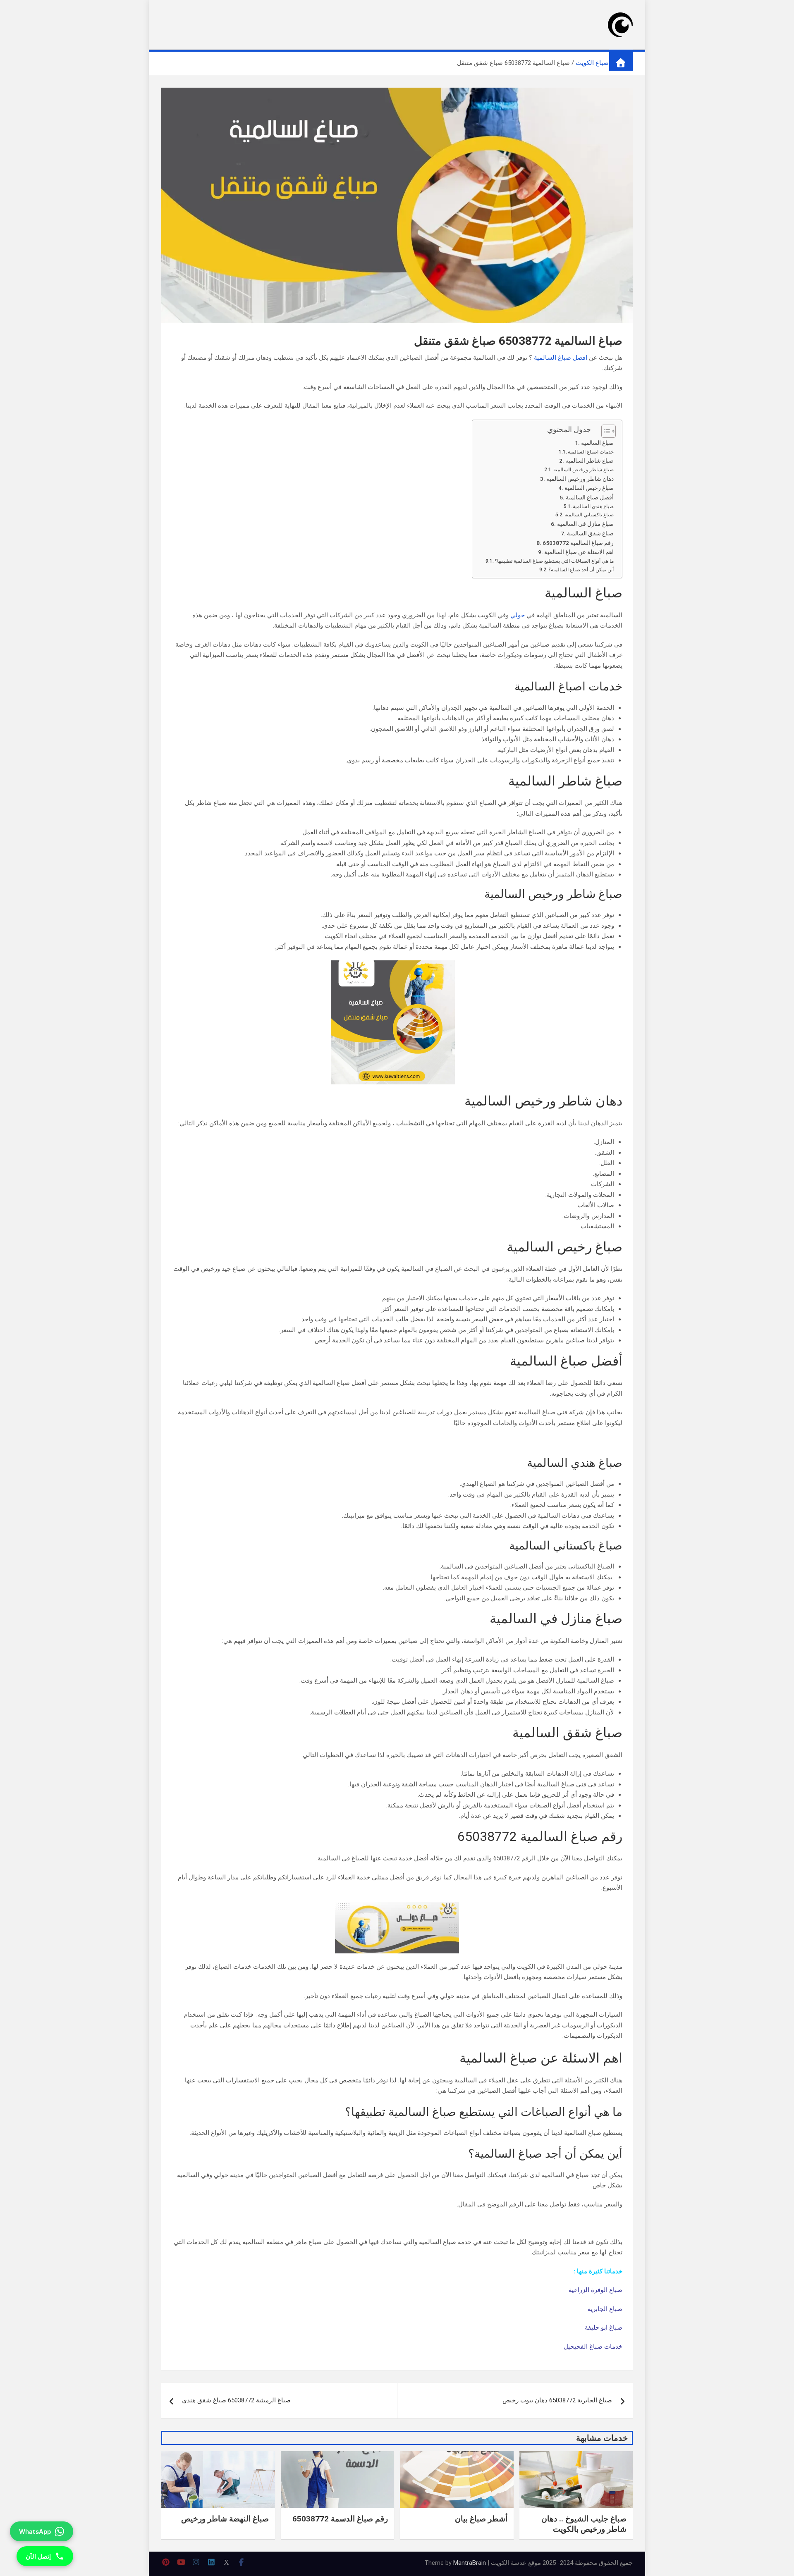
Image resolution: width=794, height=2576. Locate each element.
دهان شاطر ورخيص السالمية (580, 479)
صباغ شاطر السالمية (590, 461)
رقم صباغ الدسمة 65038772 (340, 2519)
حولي (518, 615)
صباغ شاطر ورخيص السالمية (584, 470)
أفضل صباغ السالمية (590, 497)
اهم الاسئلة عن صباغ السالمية (579, 552)
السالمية (545, 358)
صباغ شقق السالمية (590, 533)
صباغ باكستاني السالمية (589, 515)
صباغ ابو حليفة (604, 2328)
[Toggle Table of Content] (604, 431)
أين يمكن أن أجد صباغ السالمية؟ (581, 570)
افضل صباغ (573, 358)
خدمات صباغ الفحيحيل (593, 2347)
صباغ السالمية (597, 443)
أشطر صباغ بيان (481, 2519)
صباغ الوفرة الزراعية (595, 2290)
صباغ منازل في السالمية (585, 524)
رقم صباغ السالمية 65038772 (578, 543)
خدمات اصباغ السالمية (591, 452)
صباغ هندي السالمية (593, 506)
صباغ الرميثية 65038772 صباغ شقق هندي (236, 2400)
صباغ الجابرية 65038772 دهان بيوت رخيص (557, 2400)
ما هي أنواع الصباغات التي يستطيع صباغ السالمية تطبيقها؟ (554, 561)
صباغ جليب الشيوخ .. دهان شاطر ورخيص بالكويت (584, 2524)
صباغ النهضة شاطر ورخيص (225, 2519)
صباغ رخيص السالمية (589, 488)
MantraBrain (470, 2563)
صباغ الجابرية (605, 2309)
